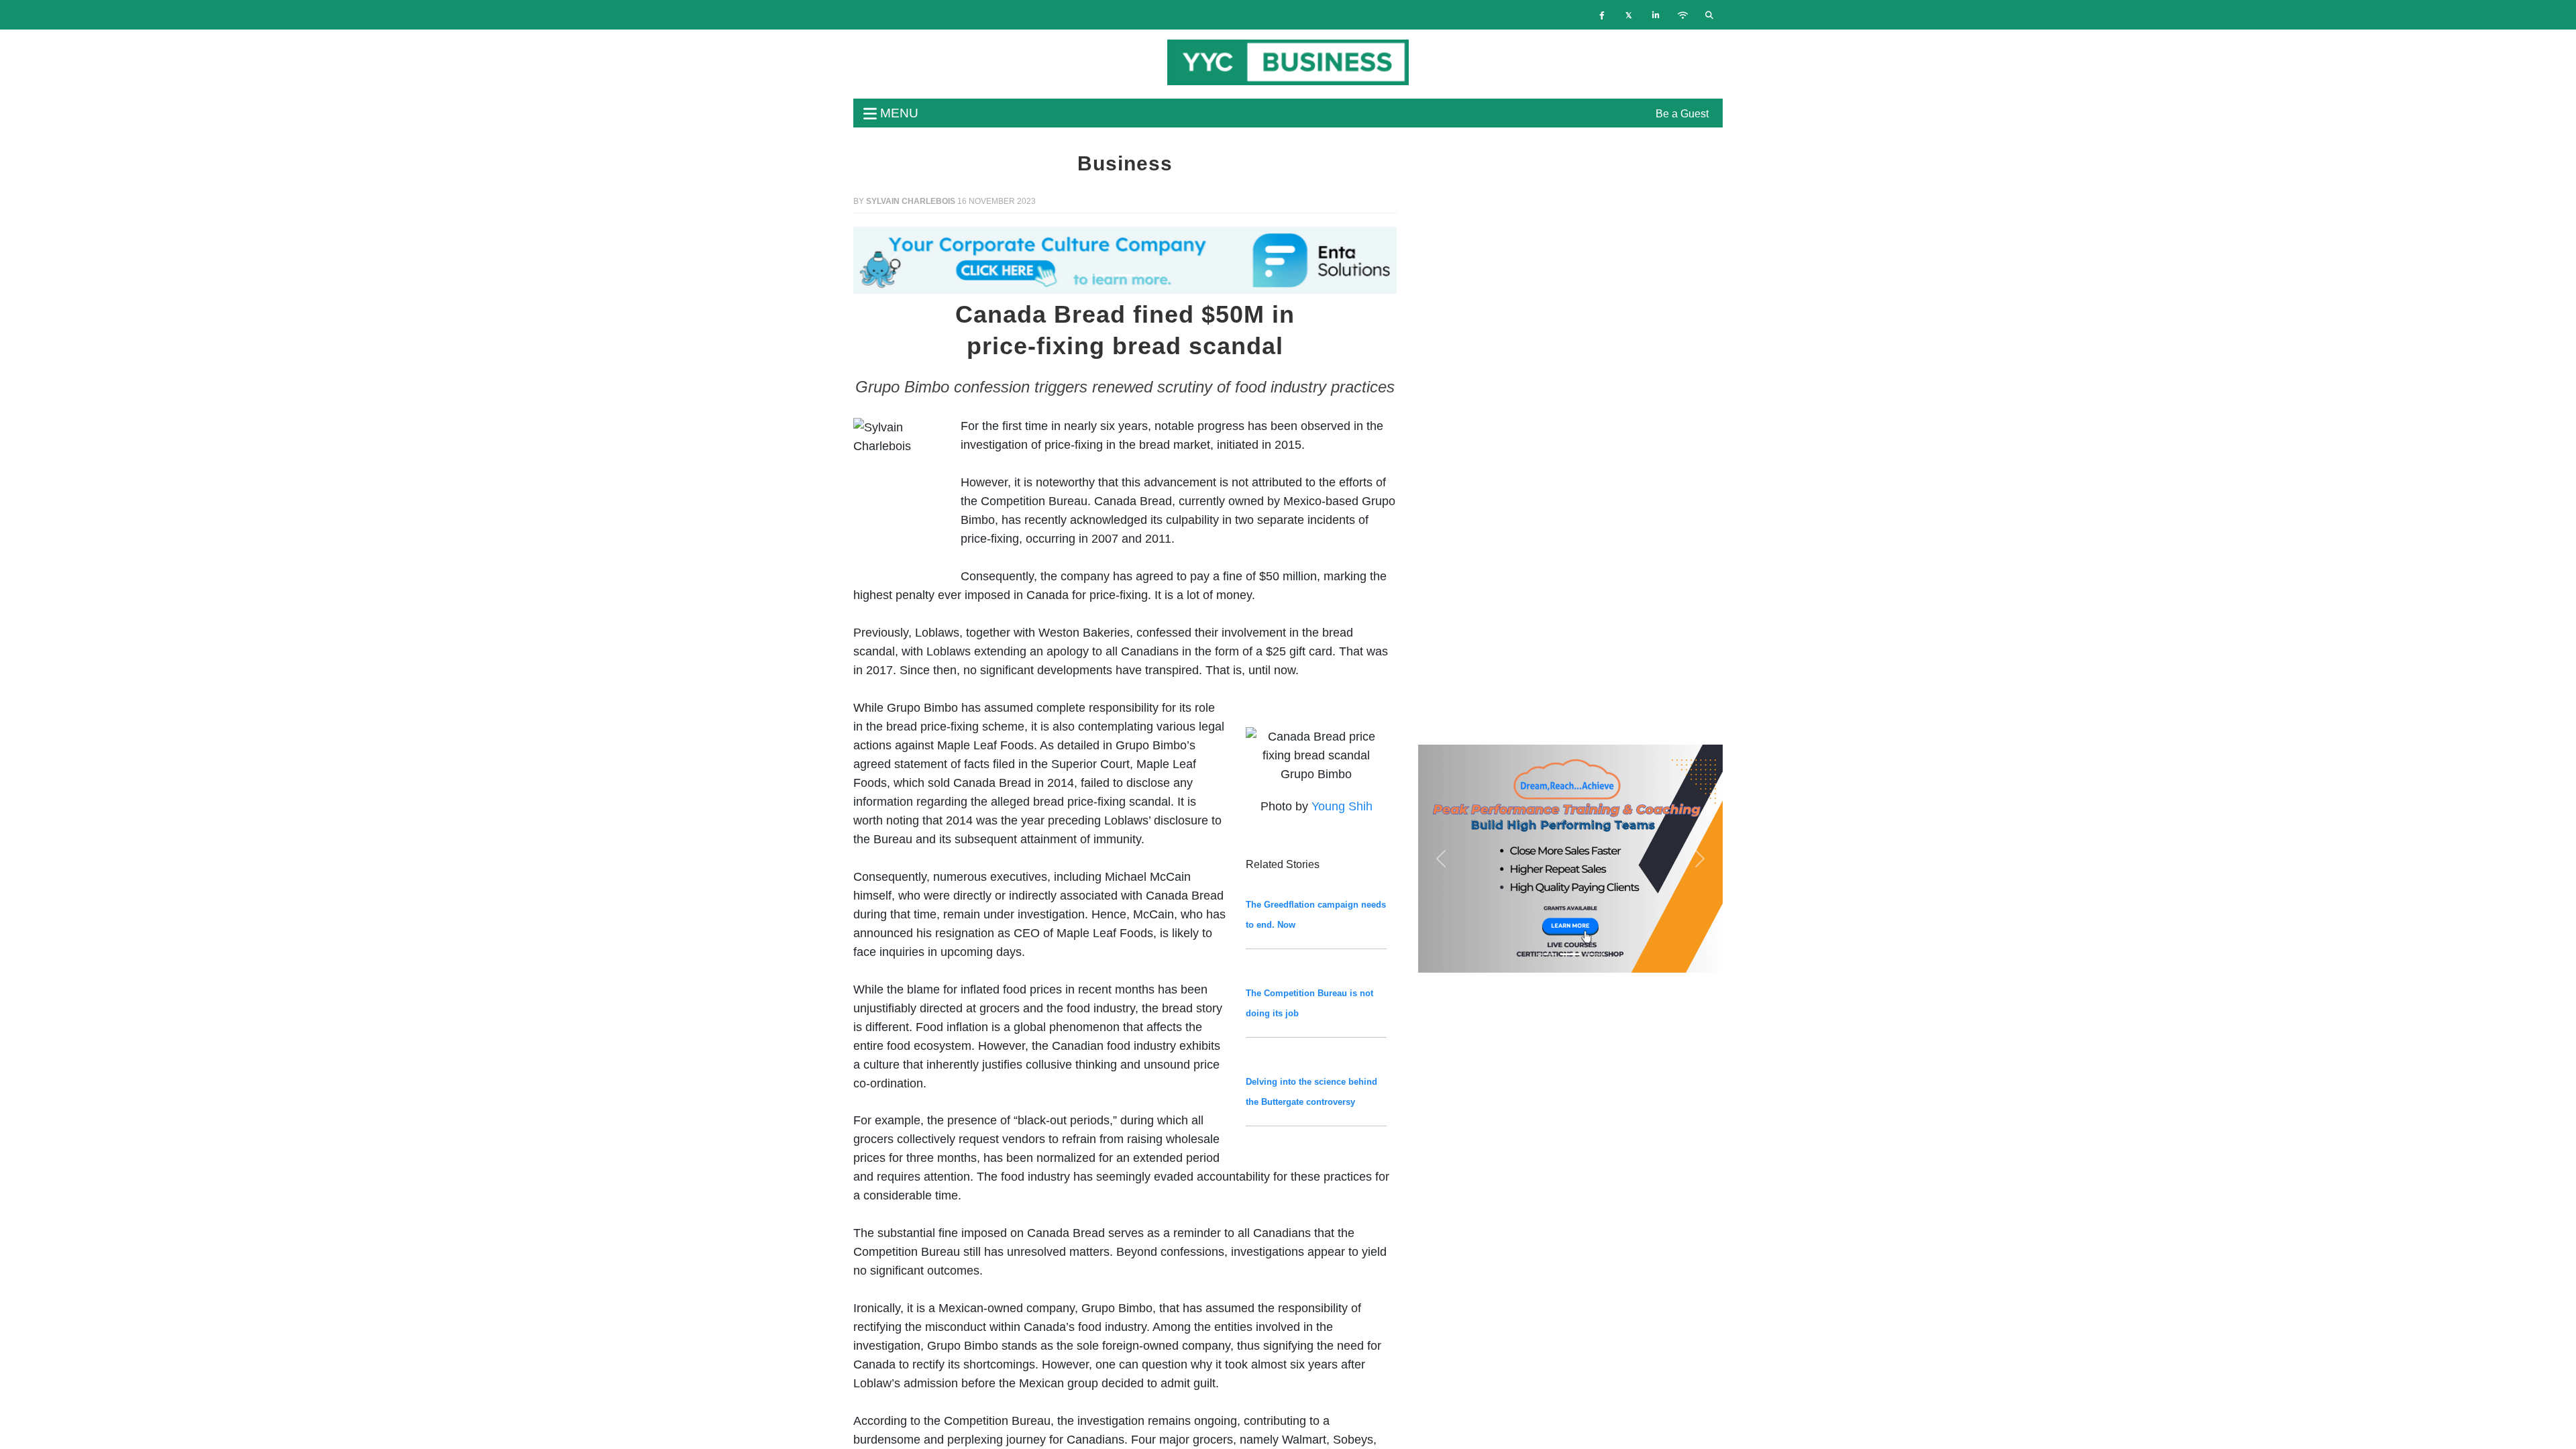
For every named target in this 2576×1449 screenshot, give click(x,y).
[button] (894, 260)
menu (898, 113)
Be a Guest (1682, 114)
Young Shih (1342, 806)
